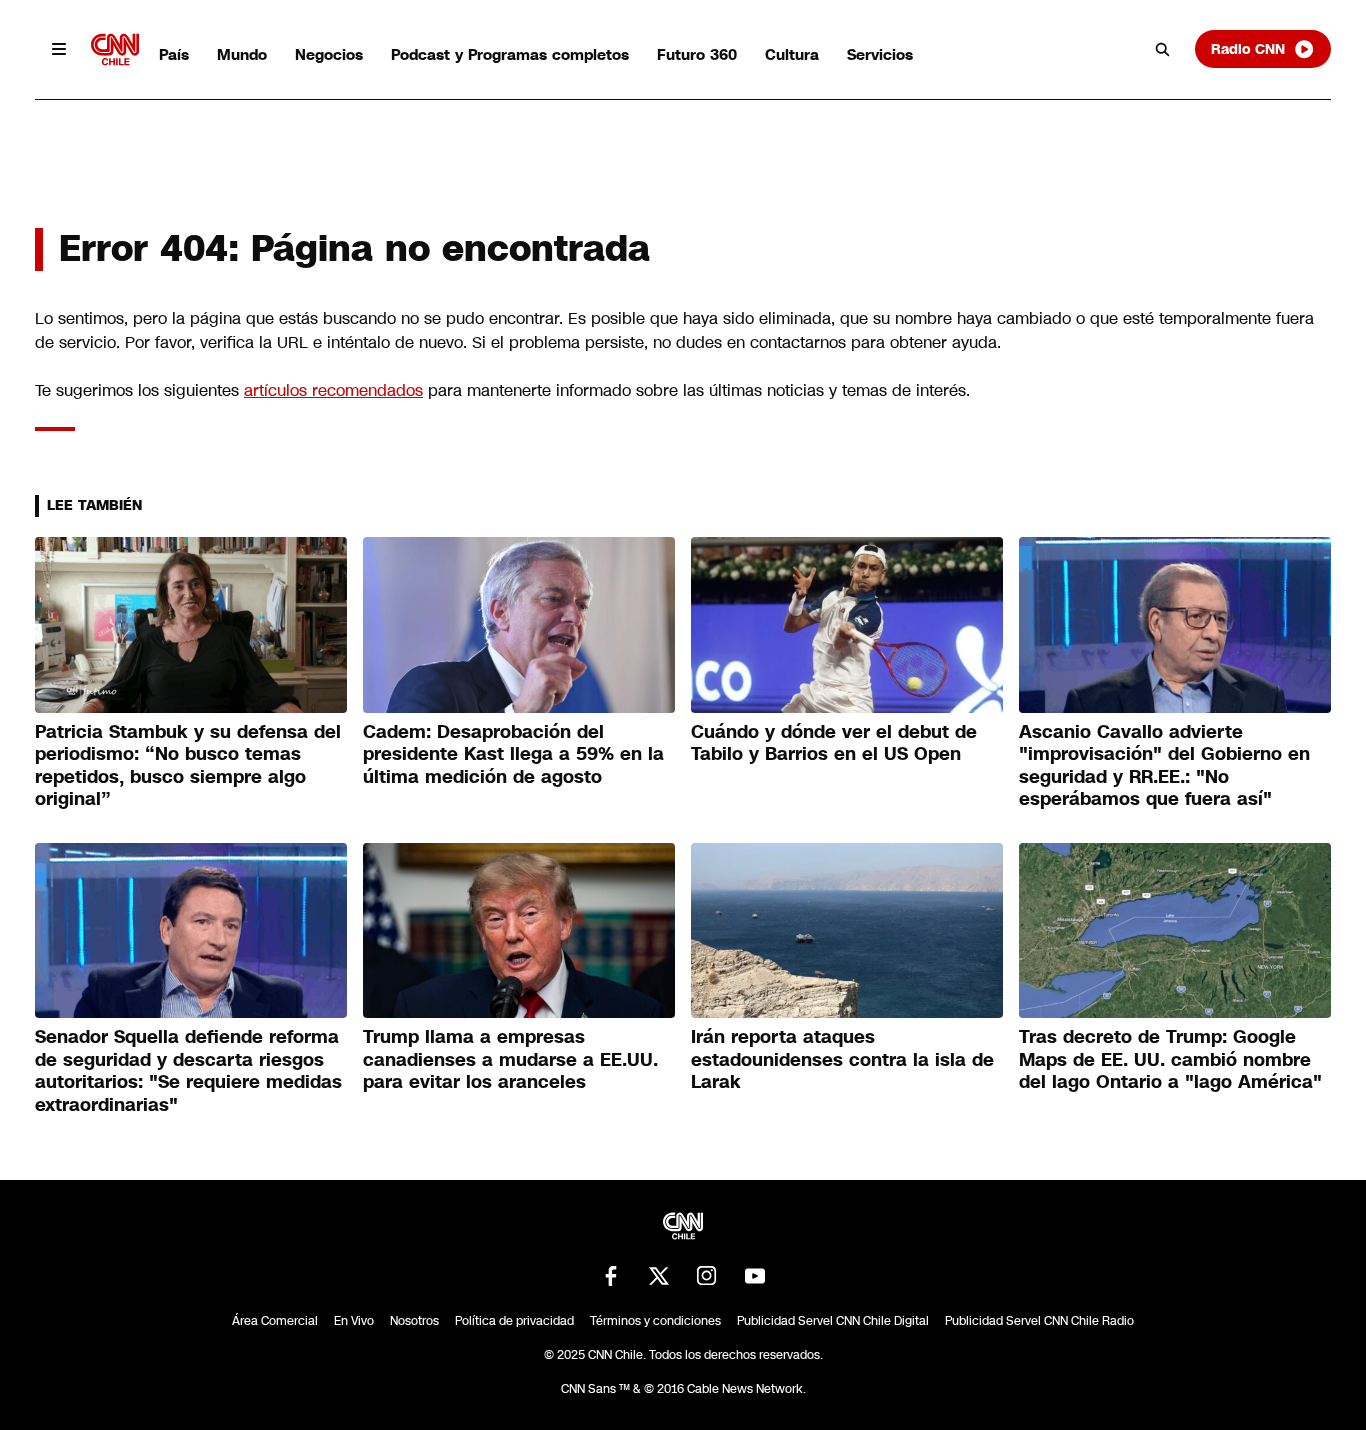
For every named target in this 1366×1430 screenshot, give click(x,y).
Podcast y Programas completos (510, 54)
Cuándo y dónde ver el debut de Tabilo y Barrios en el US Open (834, 743)
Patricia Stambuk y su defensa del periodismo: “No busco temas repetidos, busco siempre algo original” (188, 766)
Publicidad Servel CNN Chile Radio (1039, 1321)
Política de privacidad (514, 1321)
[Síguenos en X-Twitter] (659, 1276)
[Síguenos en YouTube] (755, 1276)
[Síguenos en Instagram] (707, 1276)
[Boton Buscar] (1163, 49)
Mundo (242, 54)
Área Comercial (275, 1321)
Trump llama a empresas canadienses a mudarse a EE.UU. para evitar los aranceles (510, 1059)
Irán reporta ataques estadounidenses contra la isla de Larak (842, 1059)
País (174, 54)
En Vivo (354, 1321)
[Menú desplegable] (59, 49)
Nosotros (414, 1321)
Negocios (329, 54)
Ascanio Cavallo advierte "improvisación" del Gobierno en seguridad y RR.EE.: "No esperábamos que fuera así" (1164, 766)
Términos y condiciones (655, 1321)
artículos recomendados (333, 390)
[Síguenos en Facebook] (611, 1276)
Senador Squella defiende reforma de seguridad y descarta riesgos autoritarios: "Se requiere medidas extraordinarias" (188, 1071)
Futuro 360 (697, 54)
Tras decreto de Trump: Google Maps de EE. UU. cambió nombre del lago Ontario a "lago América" (1170, 1059)
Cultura (792, 54)
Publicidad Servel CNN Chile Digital (833, 1321)
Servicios (880, 54)
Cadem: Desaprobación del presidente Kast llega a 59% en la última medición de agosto (513, 754)
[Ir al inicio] (115, 49)
